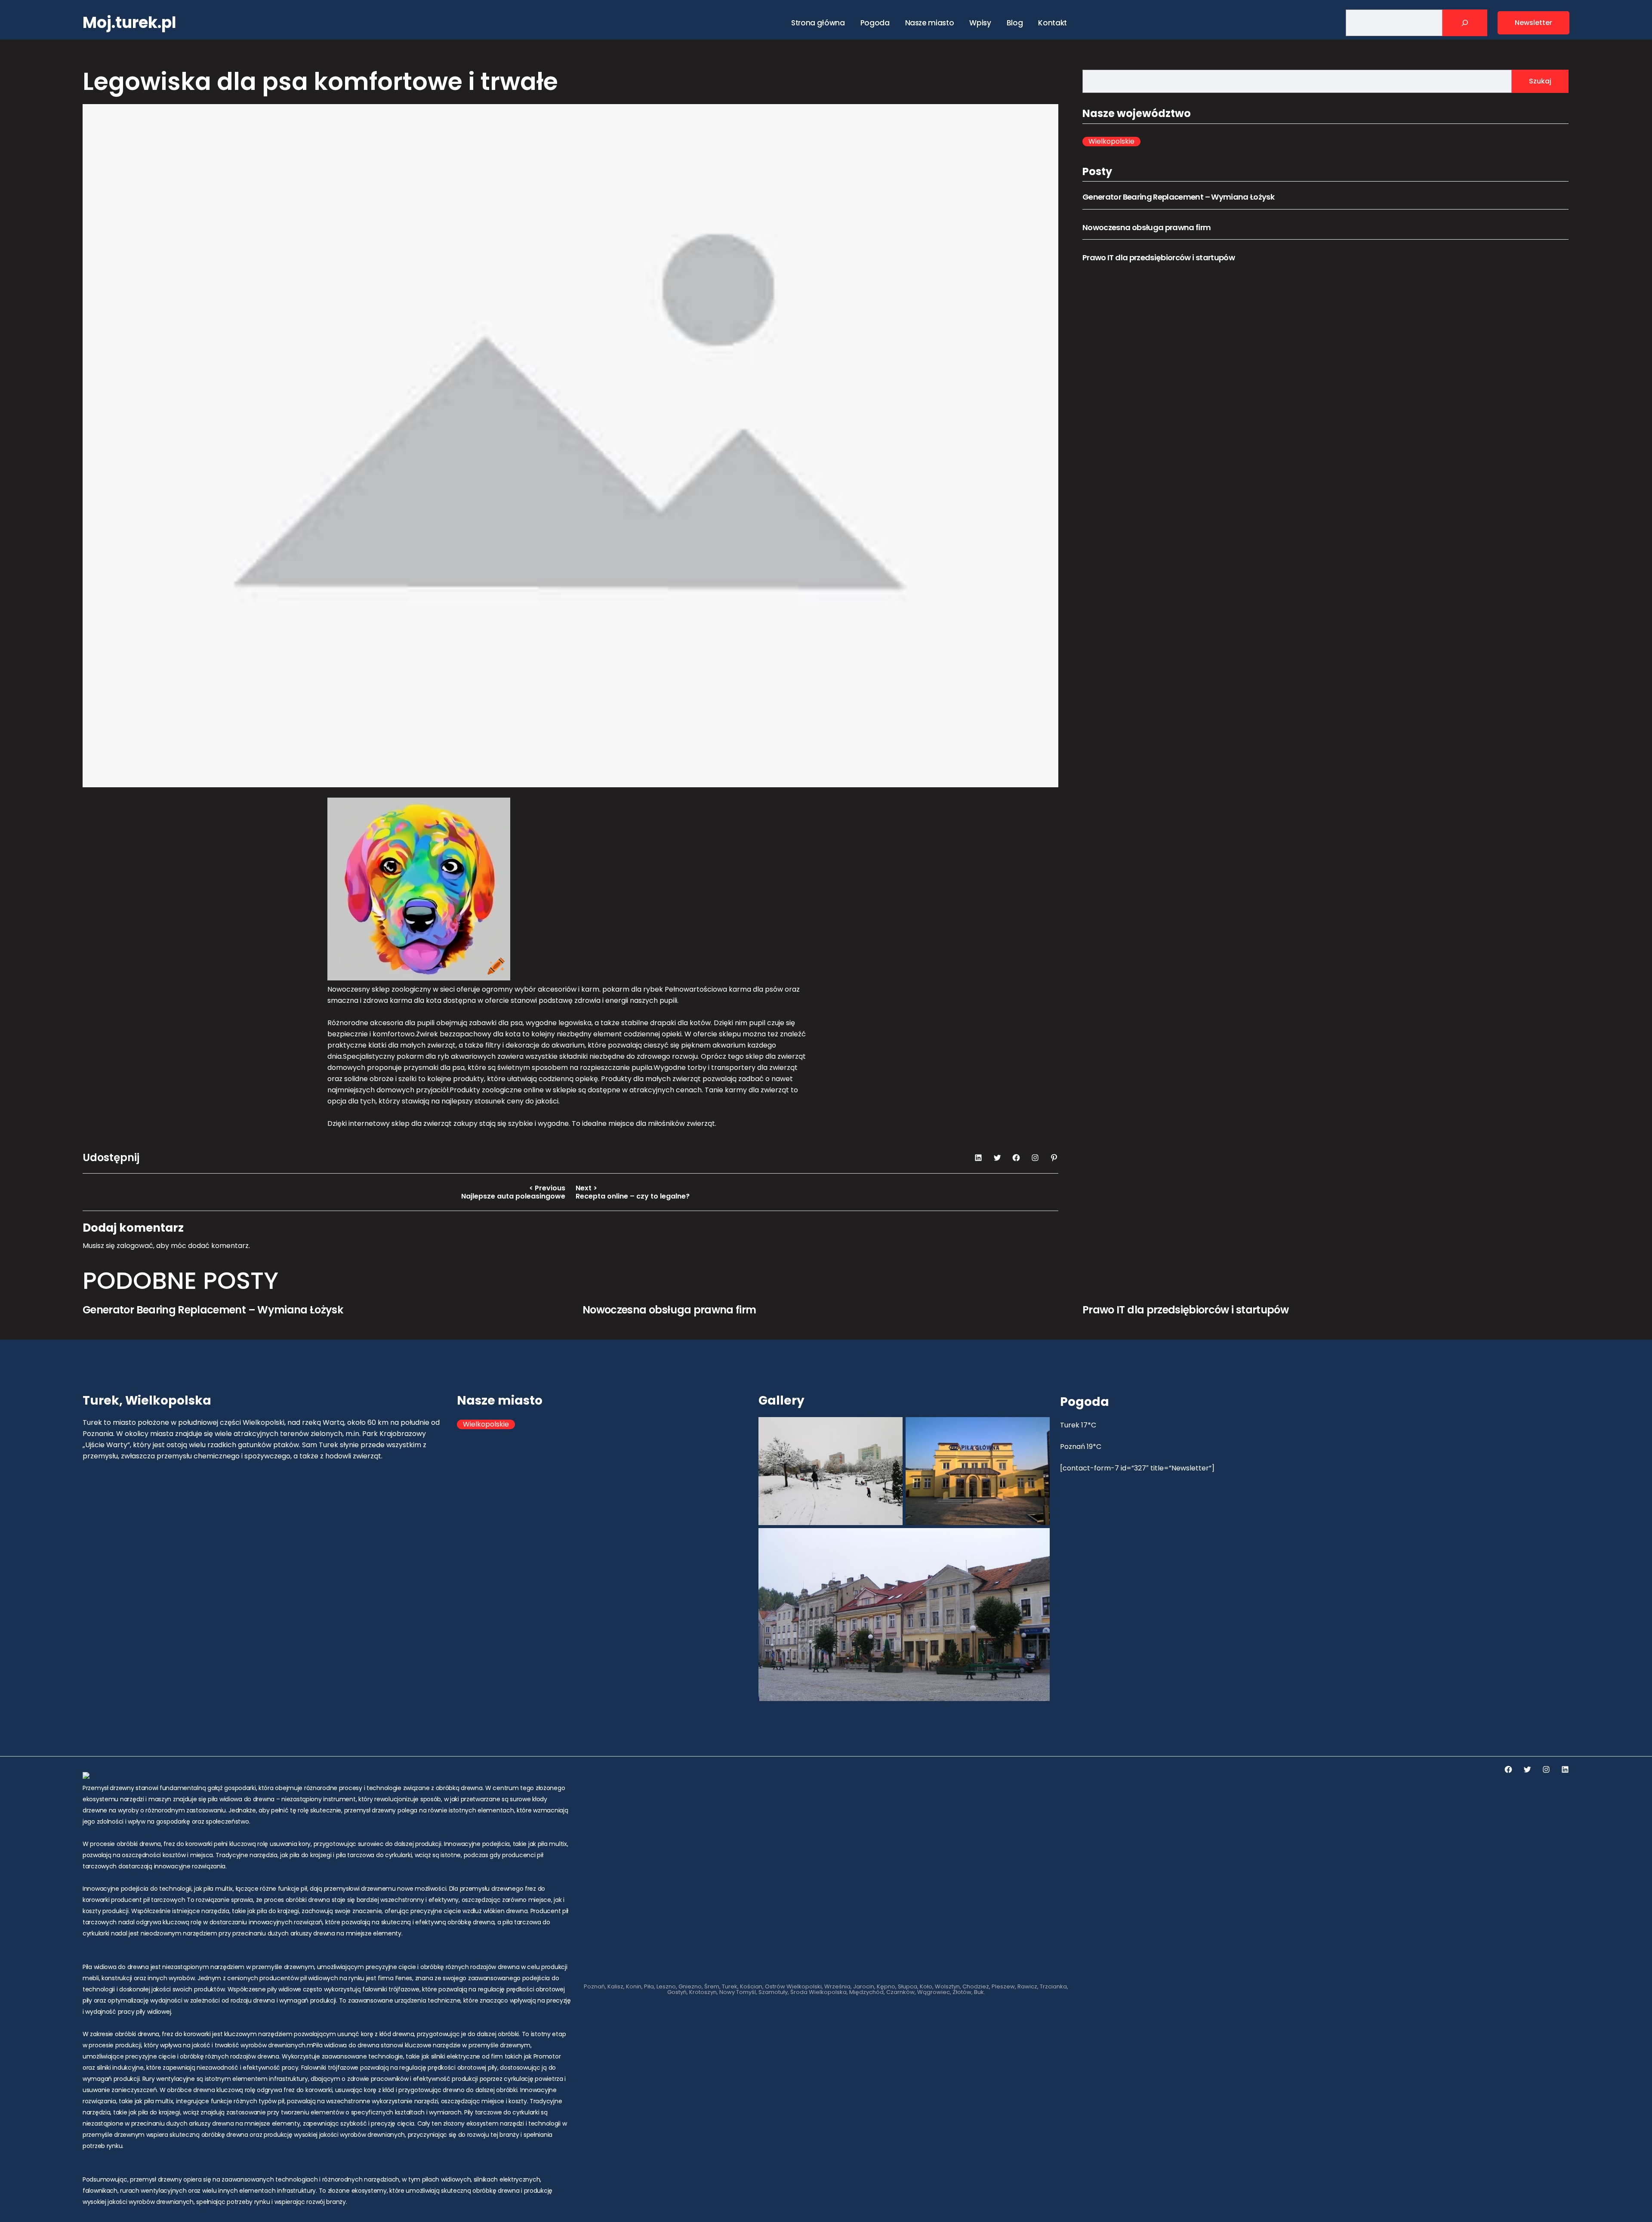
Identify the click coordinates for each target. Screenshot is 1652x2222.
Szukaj (1540, 81)
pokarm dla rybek (633, 989)
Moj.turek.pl (129, 23)
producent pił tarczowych (148, 1900)
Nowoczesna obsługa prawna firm (1147, 227)
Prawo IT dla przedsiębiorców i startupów (1159, 257)
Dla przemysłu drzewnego (486, 1889)
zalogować (135, 1246)
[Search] (1465, 23)
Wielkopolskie (1111, 142)
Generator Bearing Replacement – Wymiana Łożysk (1178, 197)
